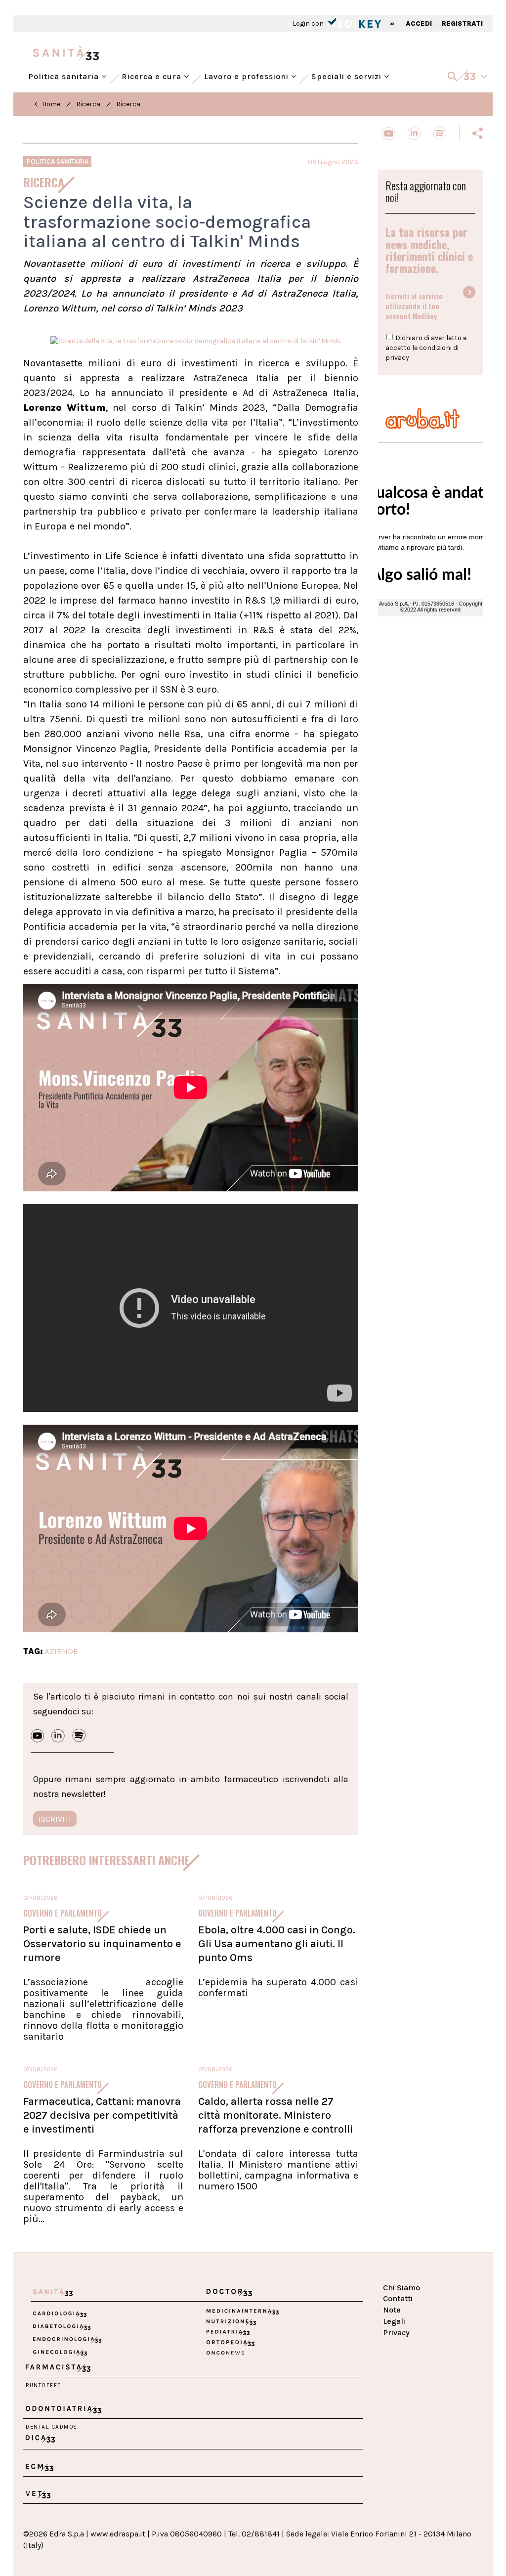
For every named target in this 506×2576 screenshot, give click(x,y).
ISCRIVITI (55, 1819)
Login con (309, 23)
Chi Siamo (401, 2288)
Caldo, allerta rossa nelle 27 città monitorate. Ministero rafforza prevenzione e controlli (275, 2115)
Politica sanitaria (65, 74)
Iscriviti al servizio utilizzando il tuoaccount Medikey (414, 306)
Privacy (396, 2333)
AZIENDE (61, 1651)
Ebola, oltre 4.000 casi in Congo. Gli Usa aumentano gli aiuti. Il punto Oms (277, 1944)
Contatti (398, 2298)
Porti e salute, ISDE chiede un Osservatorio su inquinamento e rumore (102, 1944)
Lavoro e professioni (248, 74)
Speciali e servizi (348, 74)
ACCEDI (419, 23)
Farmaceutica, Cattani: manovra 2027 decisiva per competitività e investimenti (102, 2115)
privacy (397, 358)
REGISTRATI (462, 23)
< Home (47, 104)
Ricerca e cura (153, 74)
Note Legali (394, 2315)
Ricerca (88, 104)
